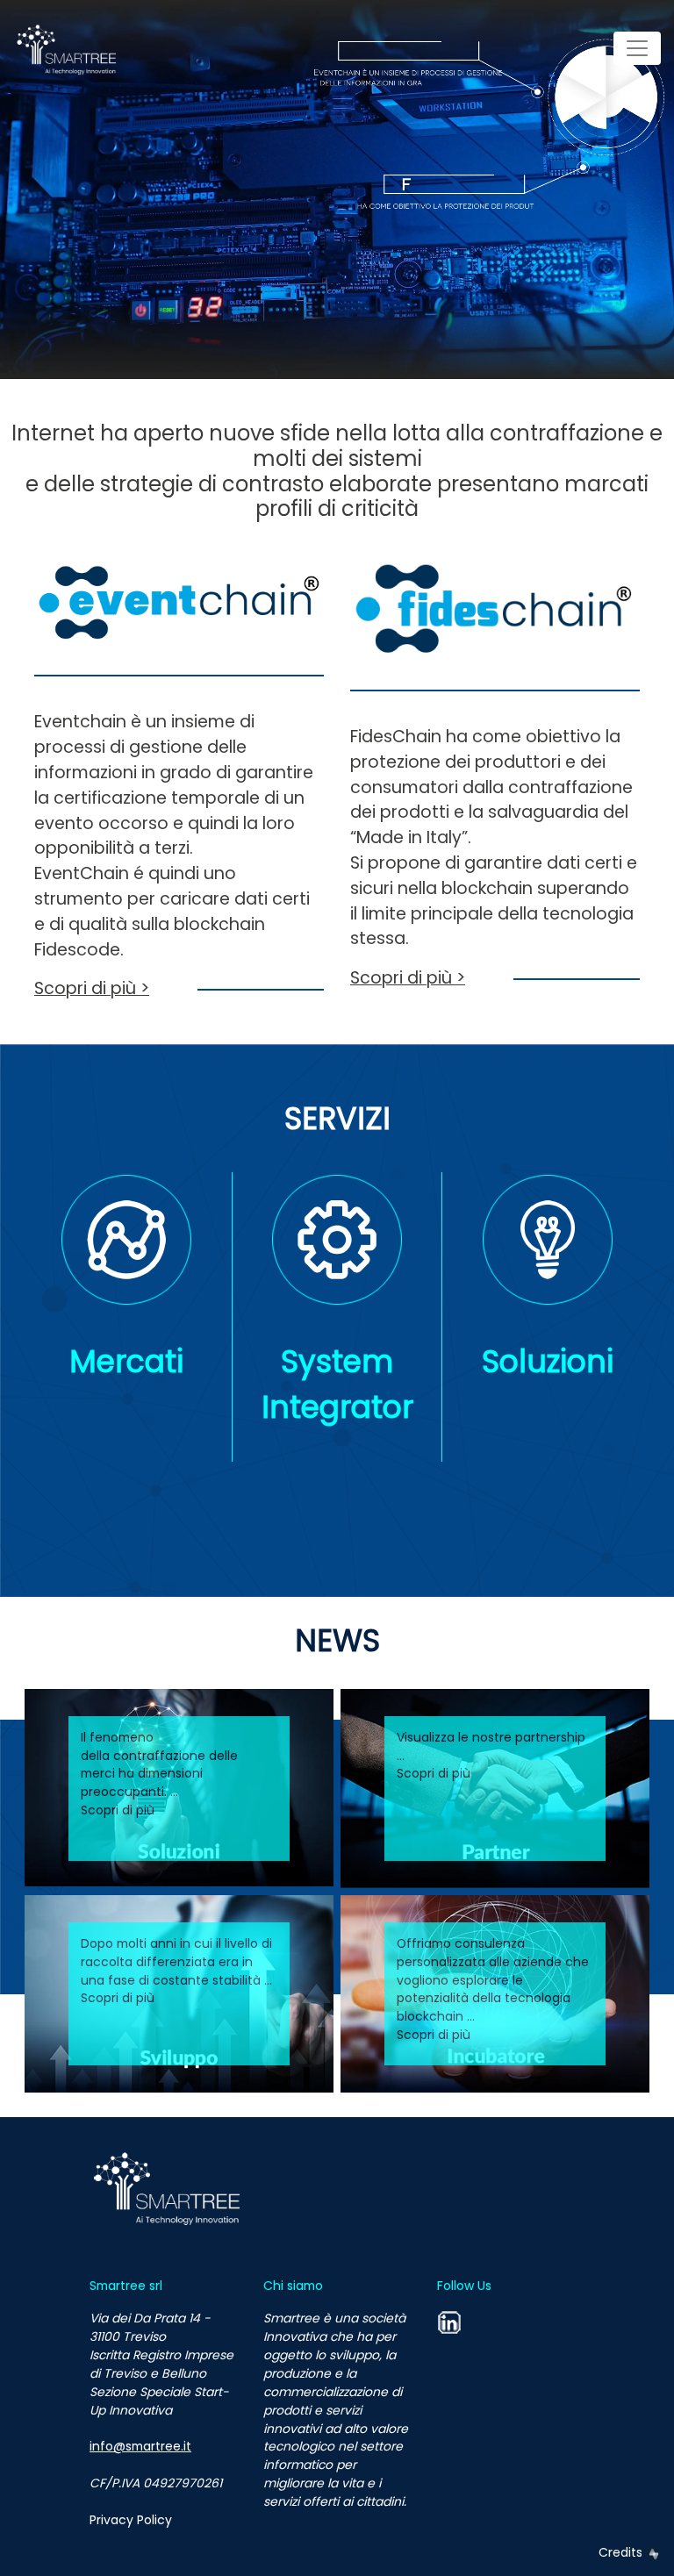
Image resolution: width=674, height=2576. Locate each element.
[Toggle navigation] (637, 48)
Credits (622, 2552)
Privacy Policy (131, 2520)
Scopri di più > (92, 988)
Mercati (126, 1361)
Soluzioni (548, 1361)
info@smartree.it (140, 2446)
